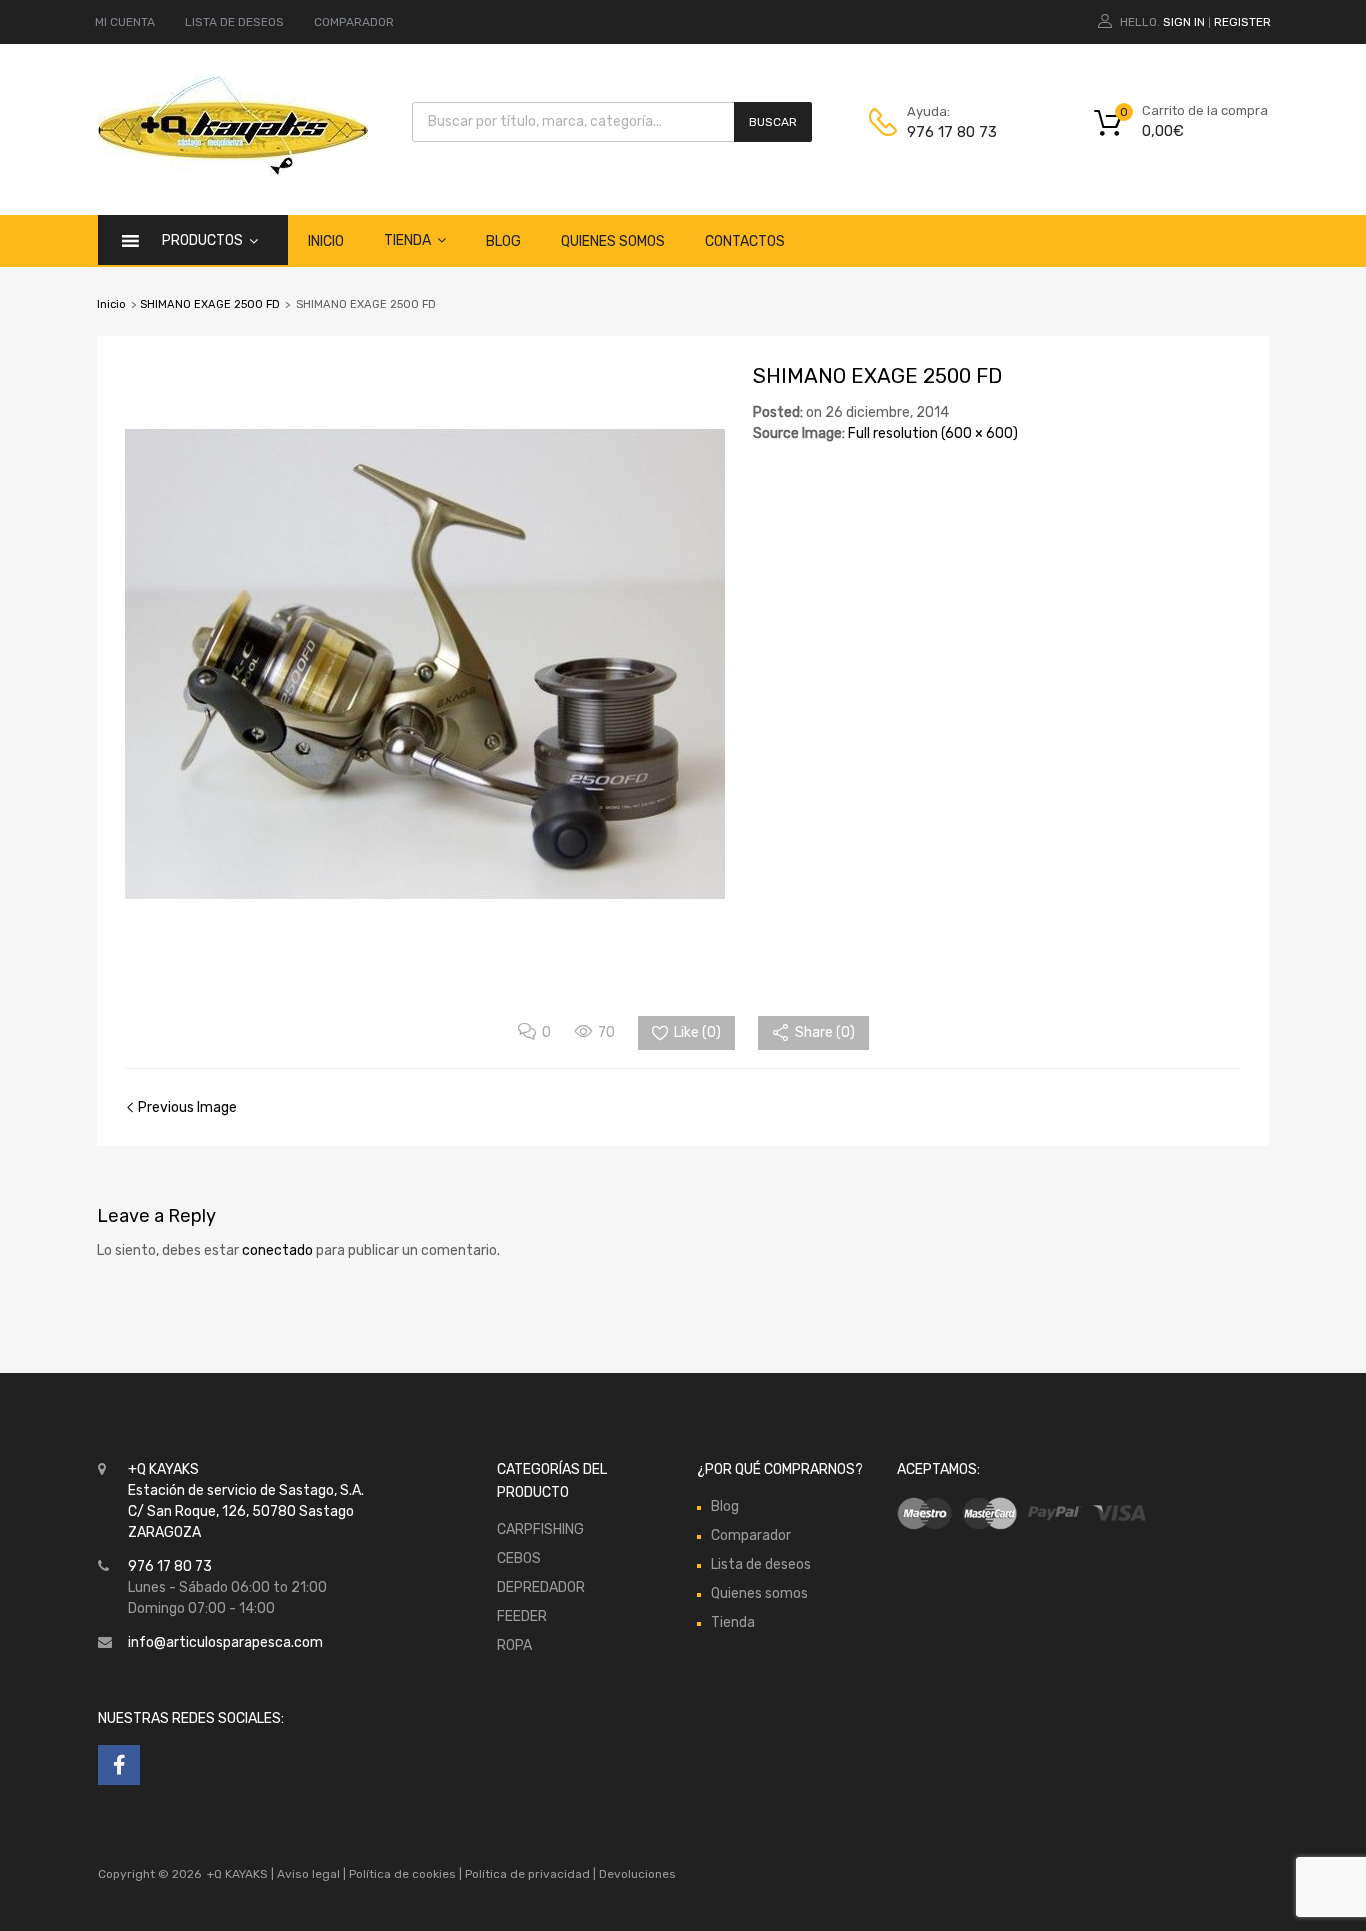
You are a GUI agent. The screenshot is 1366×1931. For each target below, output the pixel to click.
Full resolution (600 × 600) (933, 433)
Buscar (773, 122)
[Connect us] (119, 1765)
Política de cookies (402, 1874)
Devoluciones (636, 1874)
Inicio (326, 241)
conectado (277, 1250)
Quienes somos (613, 241)
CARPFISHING (540, 1529)
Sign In (1184, 22)
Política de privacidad (529, 1874)
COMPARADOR (354, 22)
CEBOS (519, 1558)
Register (1242, 22)
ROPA (514, 1645)
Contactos (745, 241)
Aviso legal (308, 1874)
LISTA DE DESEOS (234, 22)
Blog (503, 241)
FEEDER (522, 1616)
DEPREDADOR (541, 1587)
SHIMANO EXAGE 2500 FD (210, 304)
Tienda (407, 240)
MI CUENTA (125, 22)
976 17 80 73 (952, 132)
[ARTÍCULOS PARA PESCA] (233, 171)
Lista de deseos (761, 1564)
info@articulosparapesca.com (225, 1642)
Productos (202, 240)
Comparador (751, 1535)
